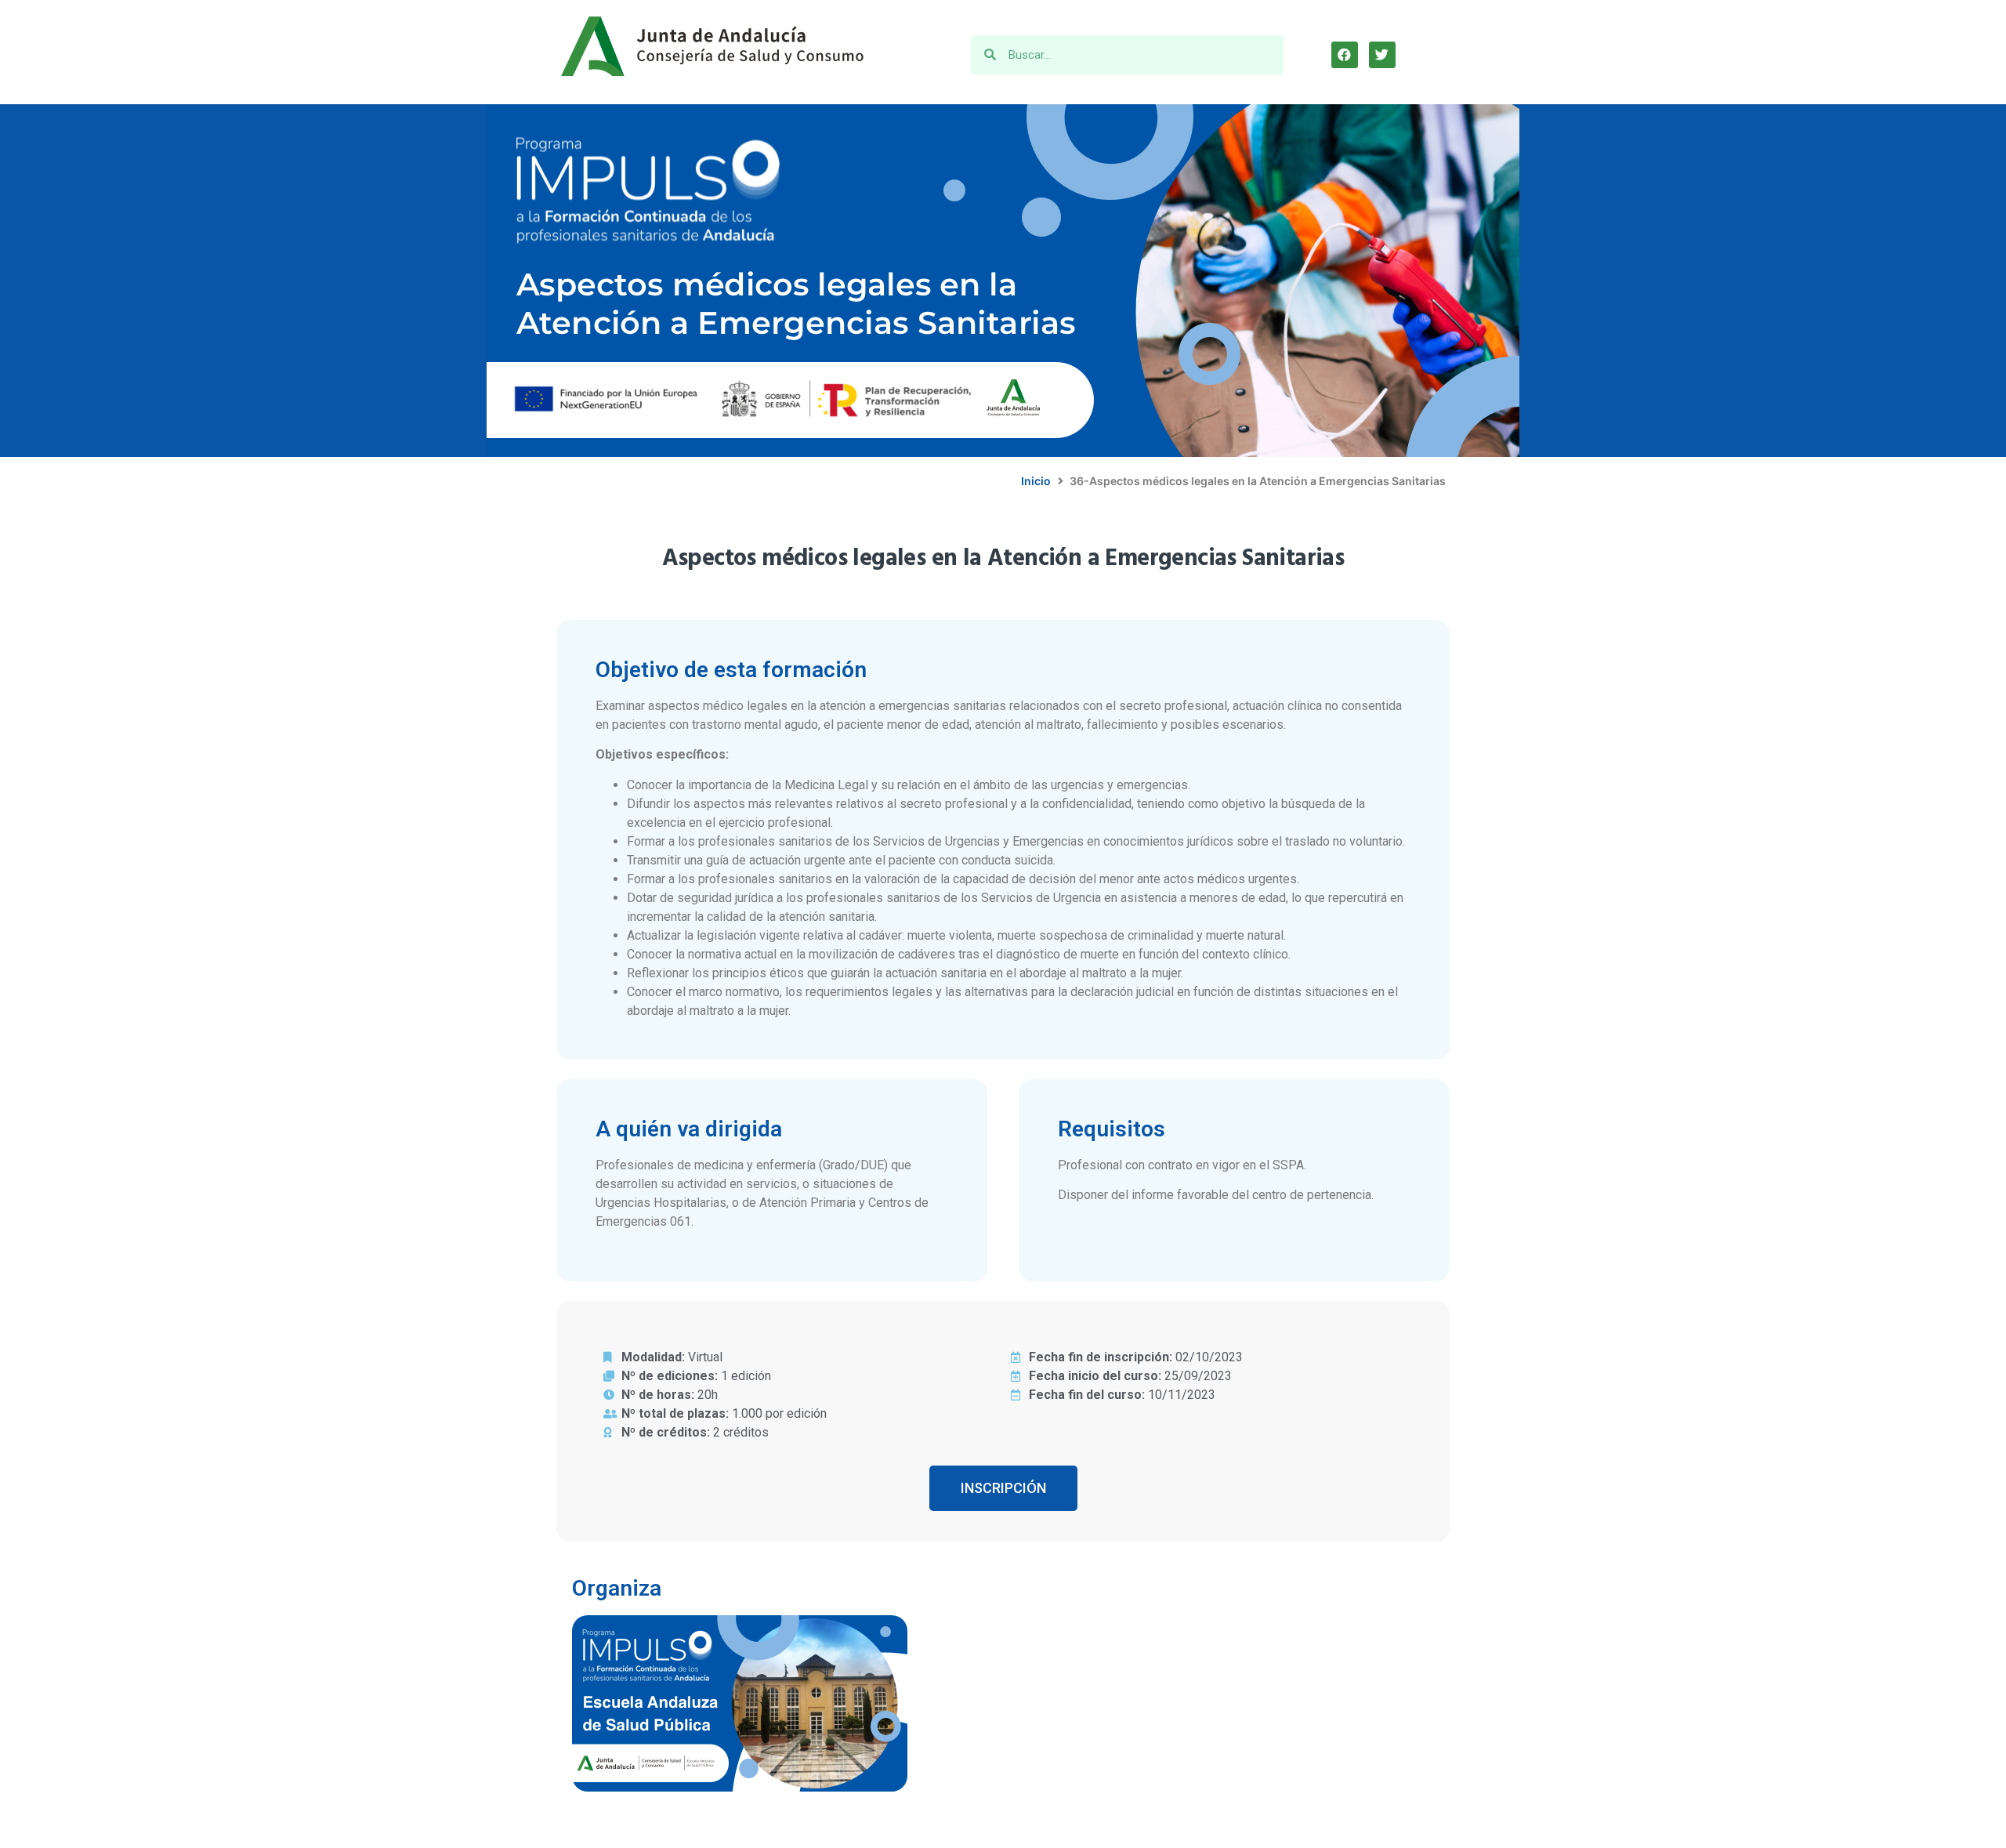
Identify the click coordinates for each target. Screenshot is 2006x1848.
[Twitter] (1382, 55)
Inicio (1036, 481)
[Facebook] (1345, 55)
